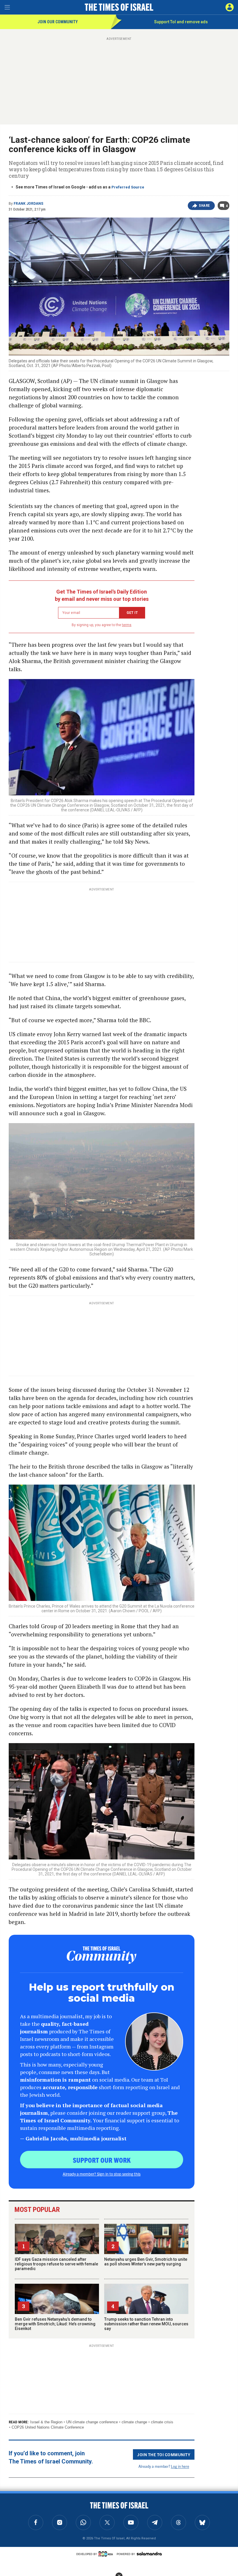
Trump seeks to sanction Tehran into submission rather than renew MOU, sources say (146, 2324)
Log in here (180, 2466)
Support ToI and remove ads (181, 22)
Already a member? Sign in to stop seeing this (102, 2174)
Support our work (102, 2160)
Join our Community (58, 22)
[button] (230, 7)
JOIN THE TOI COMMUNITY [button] (164, 2454)
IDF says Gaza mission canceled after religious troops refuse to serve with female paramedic (56, 2264)
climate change (134, 2422)
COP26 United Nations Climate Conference (48, 2427)
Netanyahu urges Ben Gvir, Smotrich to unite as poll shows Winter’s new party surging (146, 2262)
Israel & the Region (46, 2422)
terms (127, 625)
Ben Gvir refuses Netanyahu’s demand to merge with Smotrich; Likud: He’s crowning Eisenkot (55, 2324)
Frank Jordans (28, 204)
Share (204, 206)
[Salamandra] (149, 2554)
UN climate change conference (92, 2422)
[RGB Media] (107, 2554)
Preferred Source (128, 187)
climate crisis (162, 2422)
